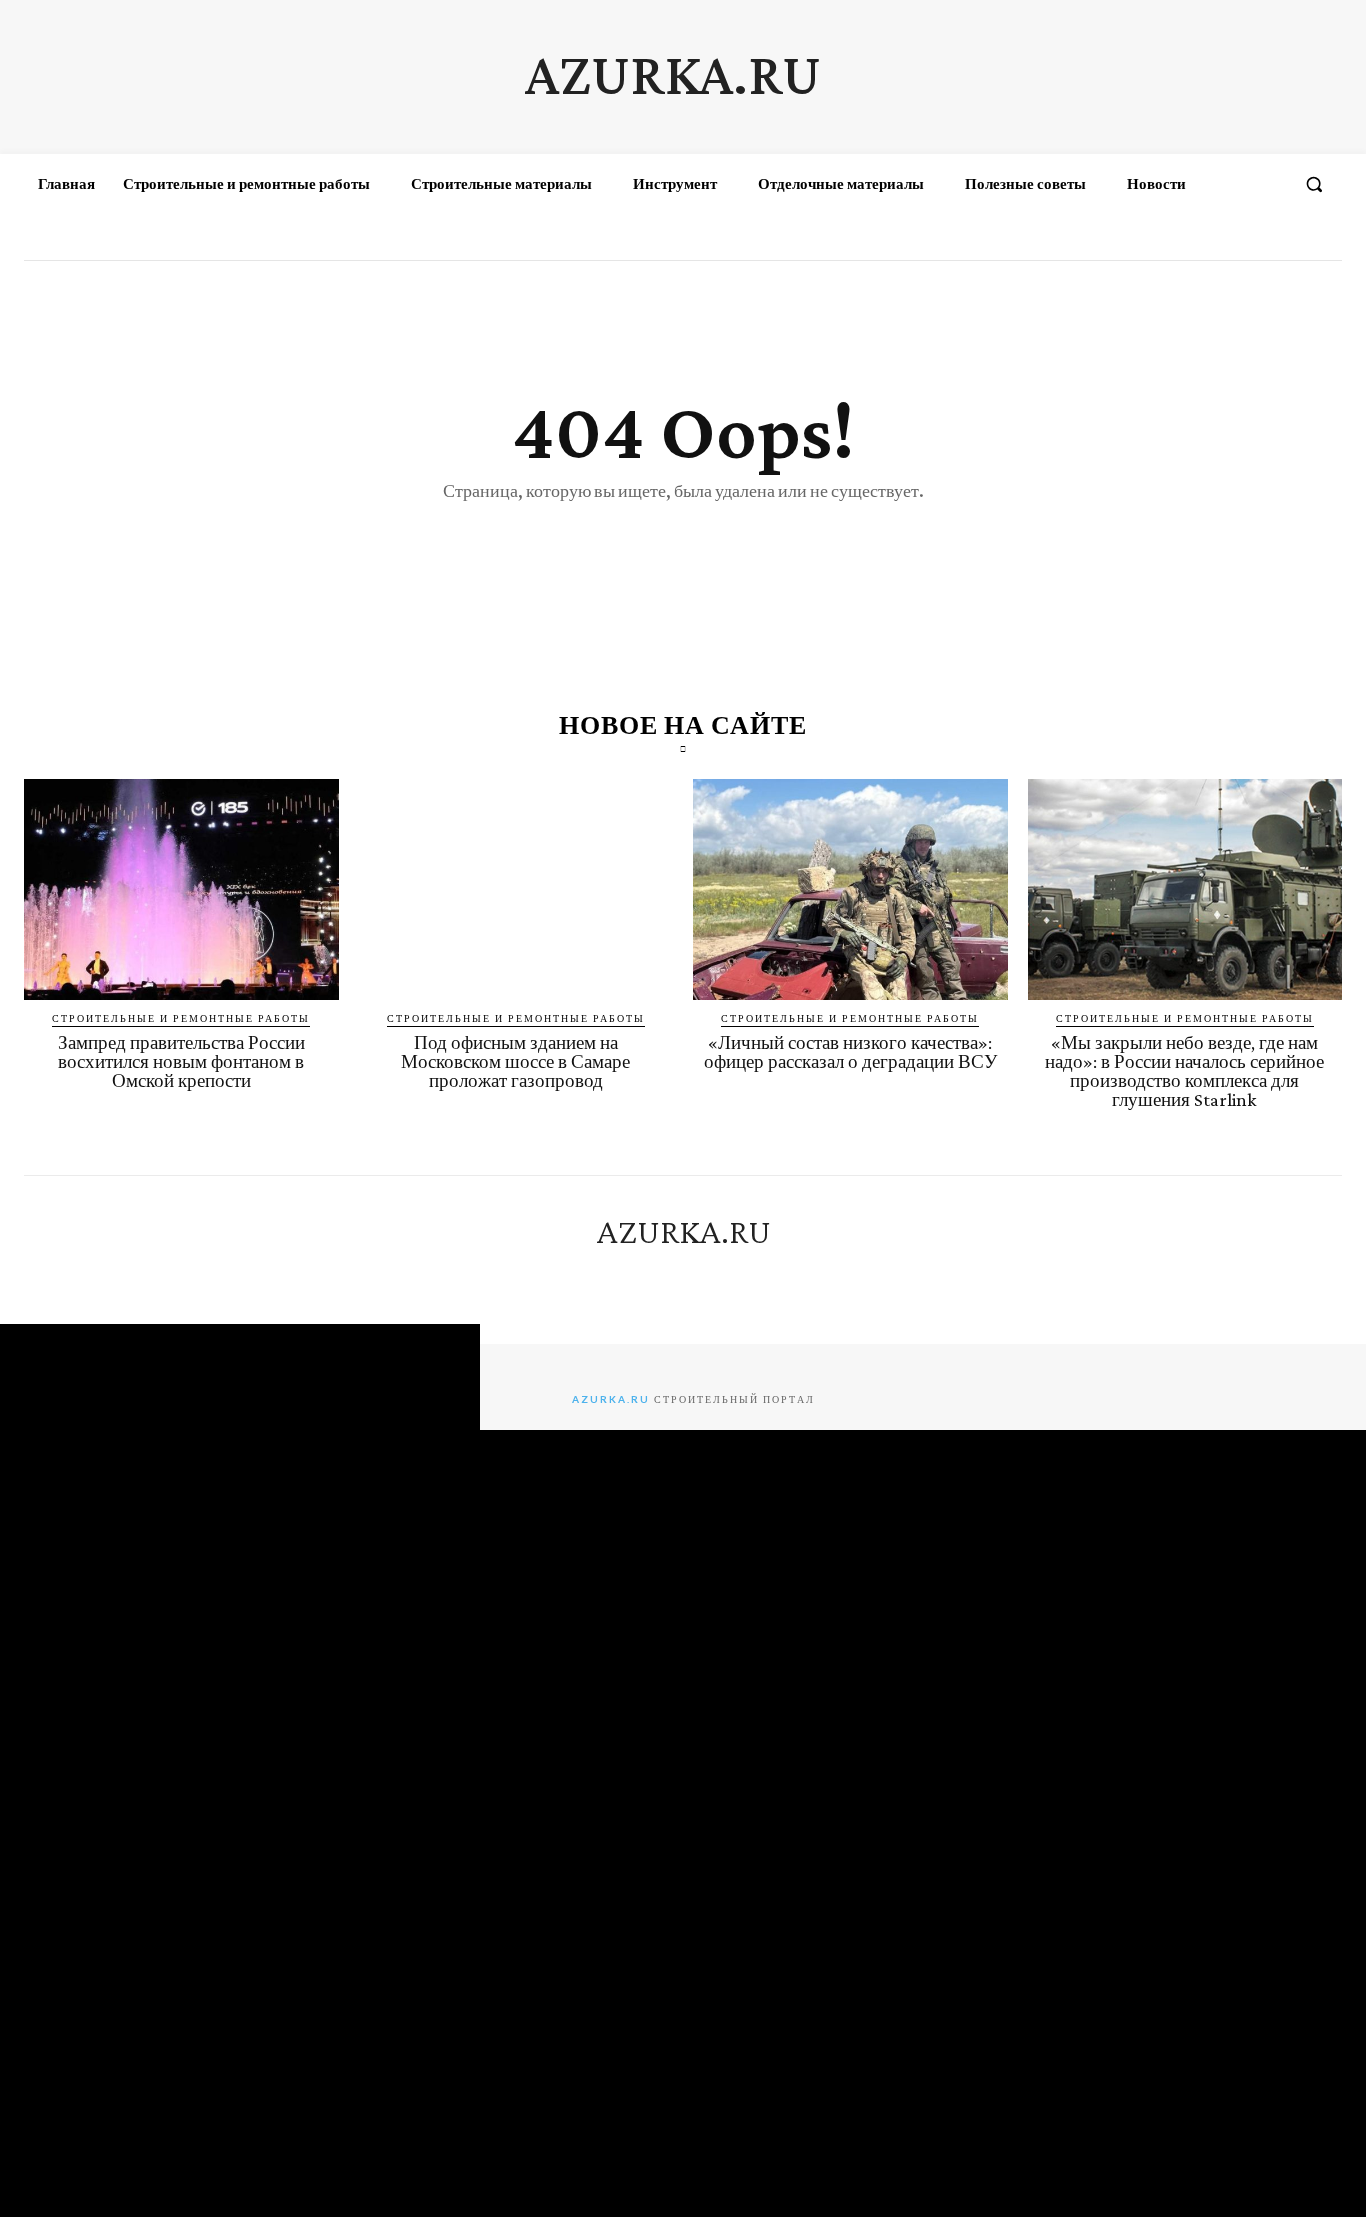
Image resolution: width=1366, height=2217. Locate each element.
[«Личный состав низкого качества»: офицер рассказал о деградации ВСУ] (850, 889)
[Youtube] (1324, 242)
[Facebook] (1214, 242)
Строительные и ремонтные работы (181, 1018)
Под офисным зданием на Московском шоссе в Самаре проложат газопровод (515, 1061)
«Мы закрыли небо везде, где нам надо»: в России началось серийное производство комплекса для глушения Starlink (1184, 1071)
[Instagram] (1251, 242)
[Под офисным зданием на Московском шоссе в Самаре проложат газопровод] (516, 889)
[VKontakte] (1287, 242)
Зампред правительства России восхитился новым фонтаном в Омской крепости (181, 1061)
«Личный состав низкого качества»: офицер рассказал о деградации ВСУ (850, 1052)
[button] (1314, 184)
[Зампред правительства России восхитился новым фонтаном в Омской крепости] (181, 889)
